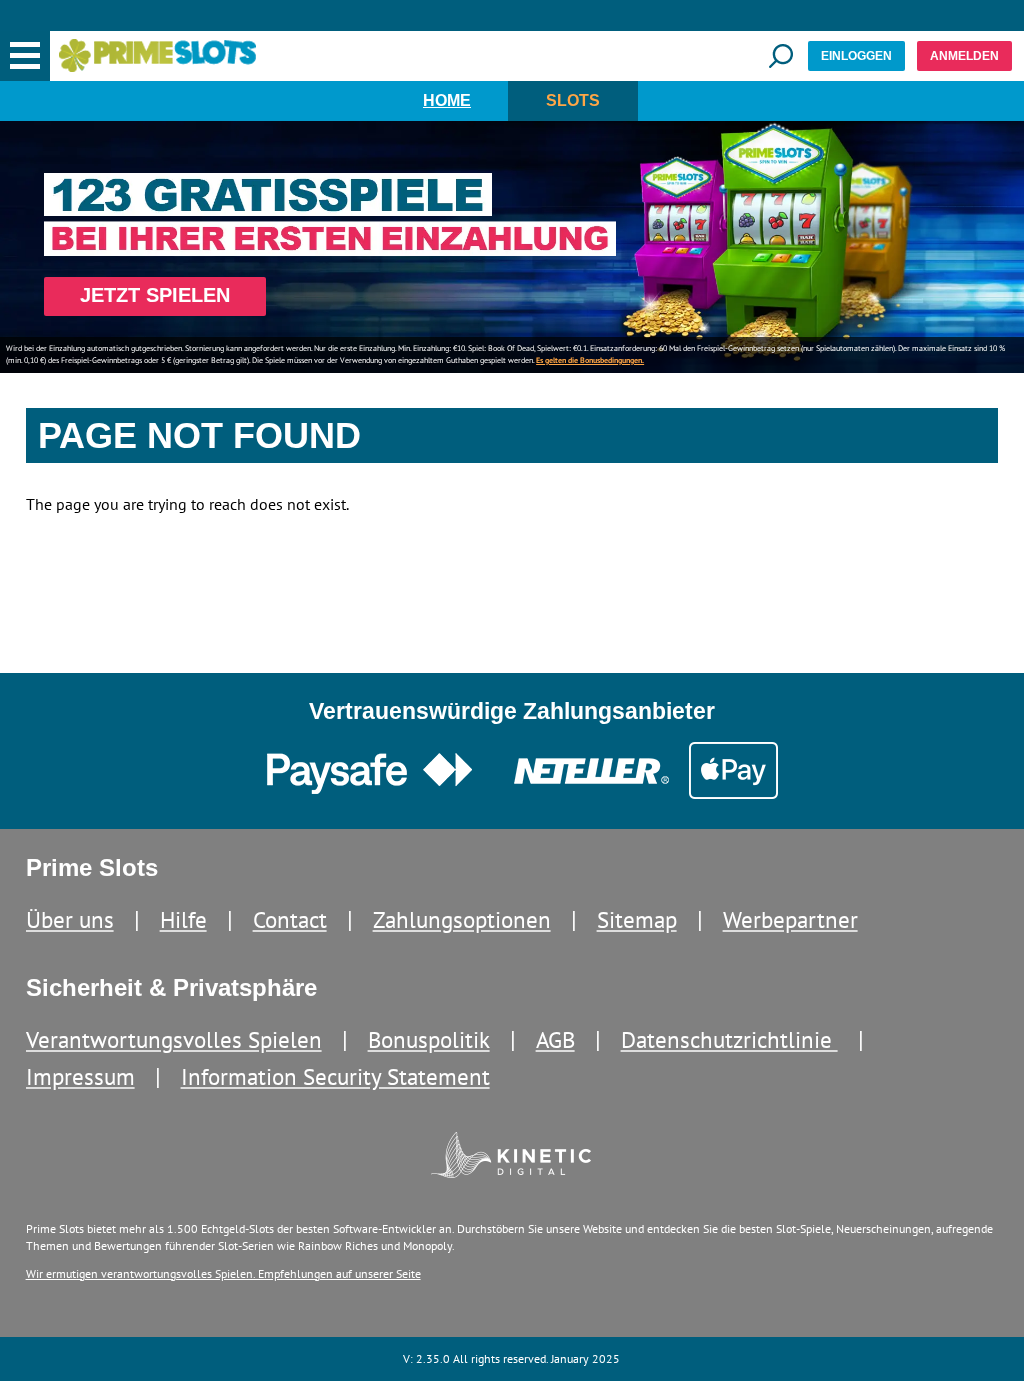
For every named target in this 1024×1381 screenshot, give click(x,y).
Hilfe (183, 919)
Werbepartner (790, 919)
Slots (573, 100)
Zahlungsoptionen (462, 919)
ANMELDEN (964, 56)
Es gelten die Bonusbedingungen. (590, 360)
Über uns (70, 919)
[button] (25, 56)
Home (447, 100)
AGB (555, 1039)
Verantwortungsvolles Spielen (174, 1039)
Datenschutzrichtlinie (729, 1039)
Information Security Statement (335, 1076)
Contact (290, 919)
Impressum (80, 1076)
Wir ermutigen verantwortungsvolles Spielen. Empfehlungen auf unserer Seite (223, 1273)
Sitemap (637, 919)
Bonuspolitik (429, 1039)
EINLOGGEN (856, 56)
